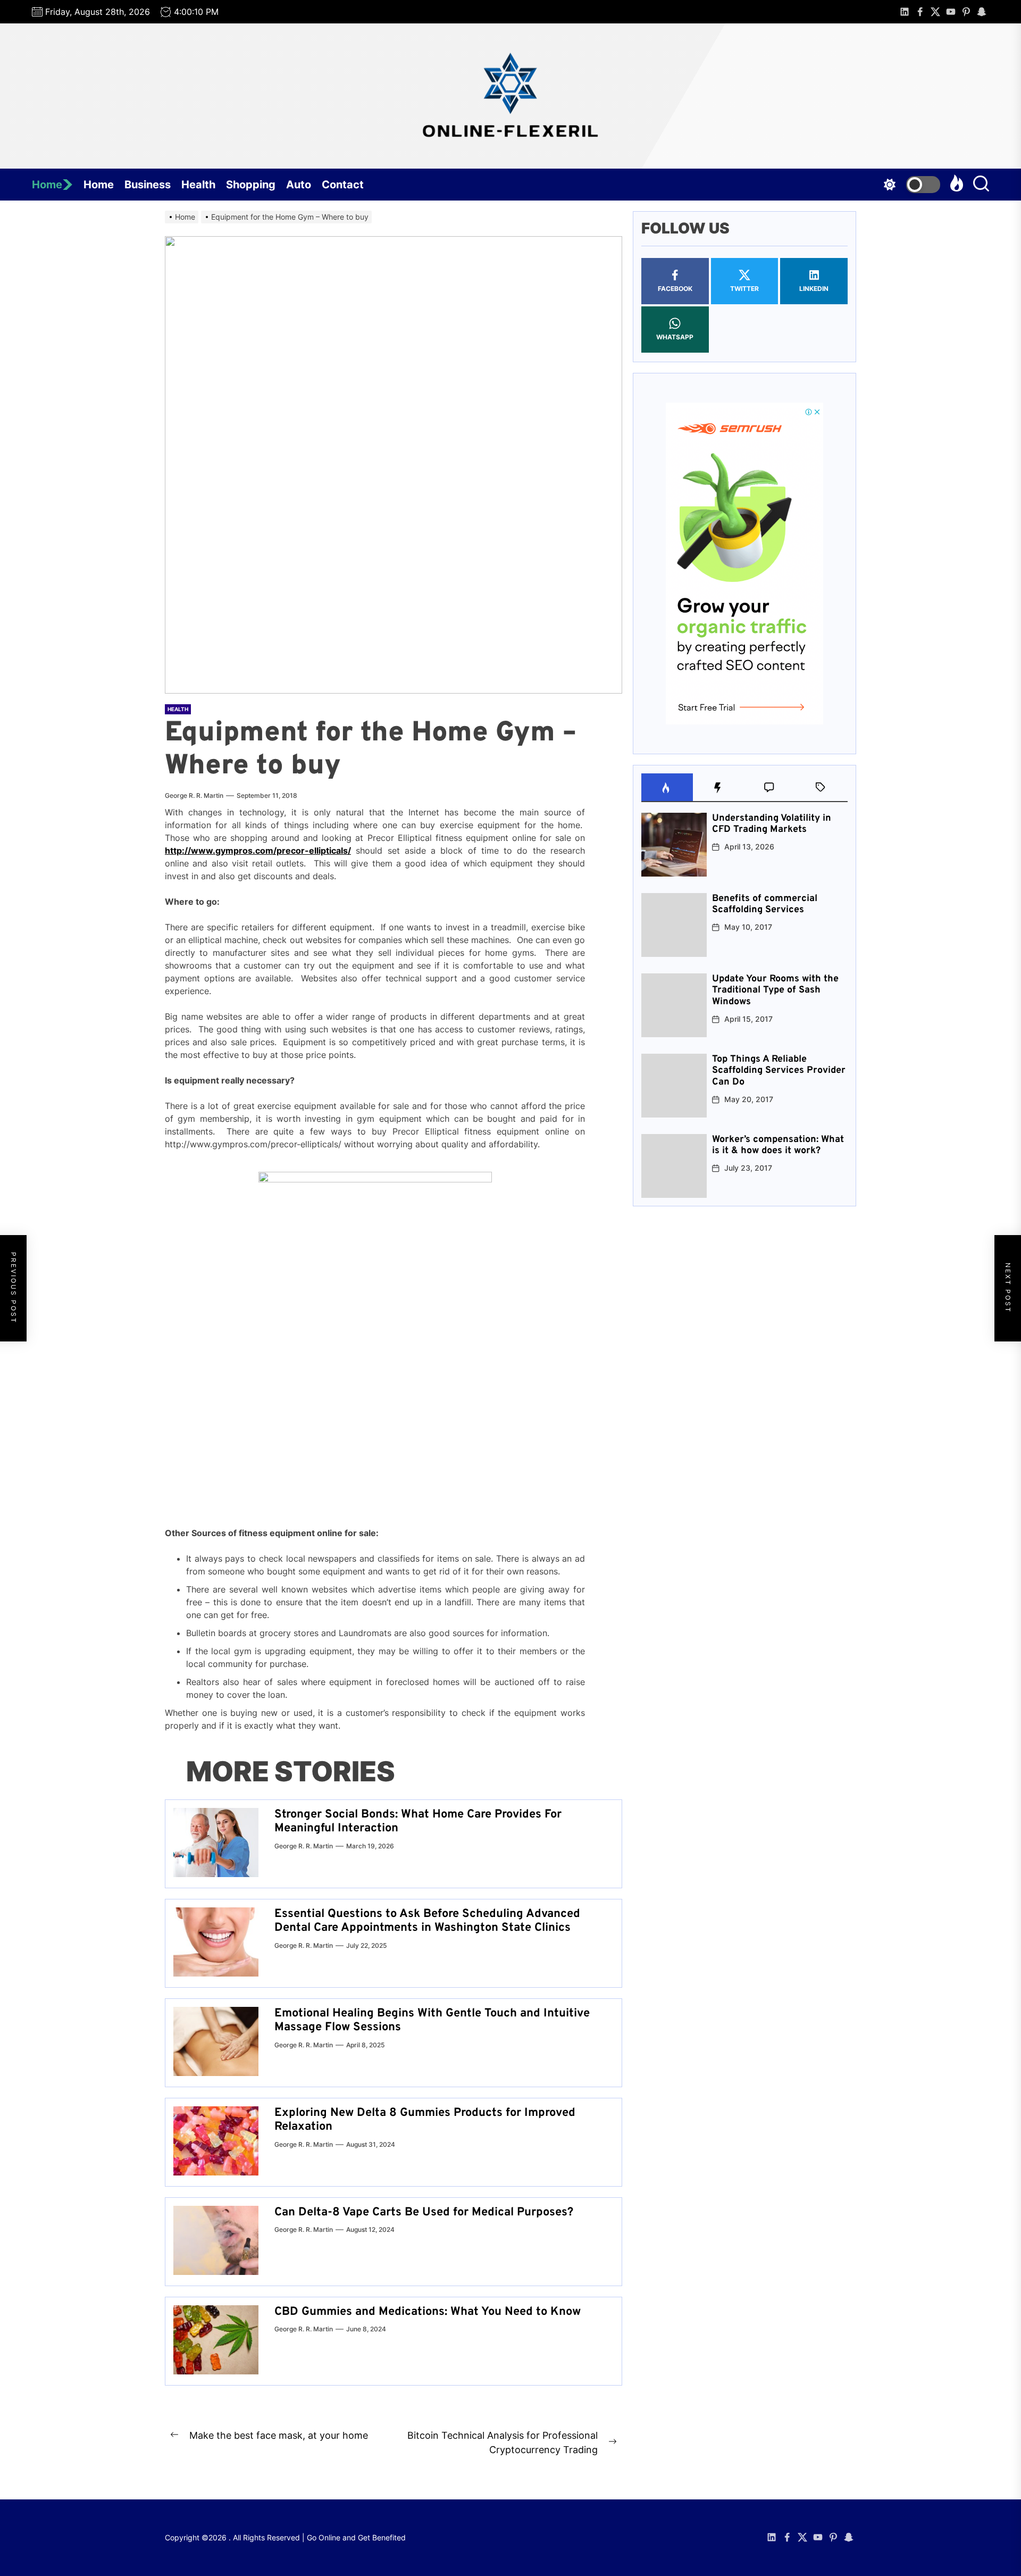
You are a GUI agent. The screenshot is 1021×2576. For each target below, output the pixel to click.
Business (148, 185)
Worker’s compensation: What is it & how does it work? (778, 1145)
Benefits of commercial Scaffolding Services (765, 904)
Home (47, 185)
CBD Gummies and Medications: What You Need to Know (428, 2312)
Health (198, 185)
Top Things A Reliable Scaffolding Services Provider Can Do (779, 1071)
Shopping (251, 185)
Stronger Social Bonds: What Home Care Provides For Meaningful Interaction (418, 1821)
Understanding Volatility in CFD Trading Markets (772, 824)
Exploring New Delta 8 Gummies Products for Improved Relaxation (425, 2120)
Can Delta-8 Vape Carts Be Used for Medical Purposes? (424, 2212)
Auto (299, 185)
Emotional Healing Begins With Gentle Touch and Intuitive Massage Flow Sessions (432, 2020)
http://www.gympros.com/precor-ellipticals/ (258, 851)
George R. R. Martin (194, 795)
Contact (343, 185)
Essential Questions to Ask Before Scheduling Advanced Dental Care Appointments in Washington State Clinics (427, 1921)
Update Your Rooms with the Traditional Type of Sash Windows (775, 990)
